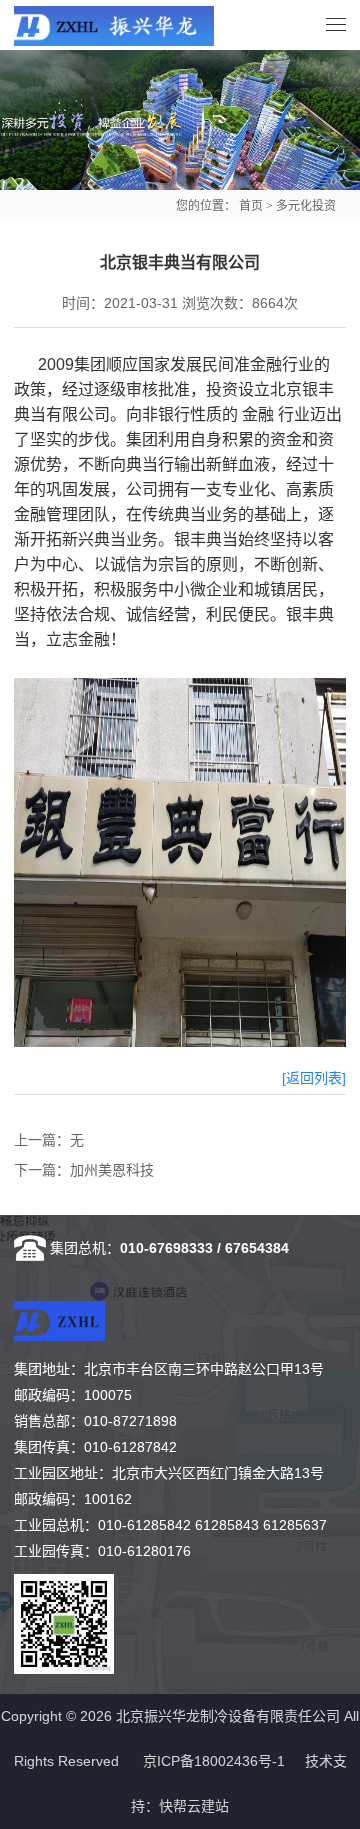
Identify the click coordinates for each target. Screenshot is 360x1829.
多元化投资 (306, 206)
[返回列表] (314, 1078)
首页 (251, 206)
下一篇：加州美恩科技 (84, 1170)
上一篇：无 (49, 1140)
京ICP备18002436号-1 (214, 1761)
